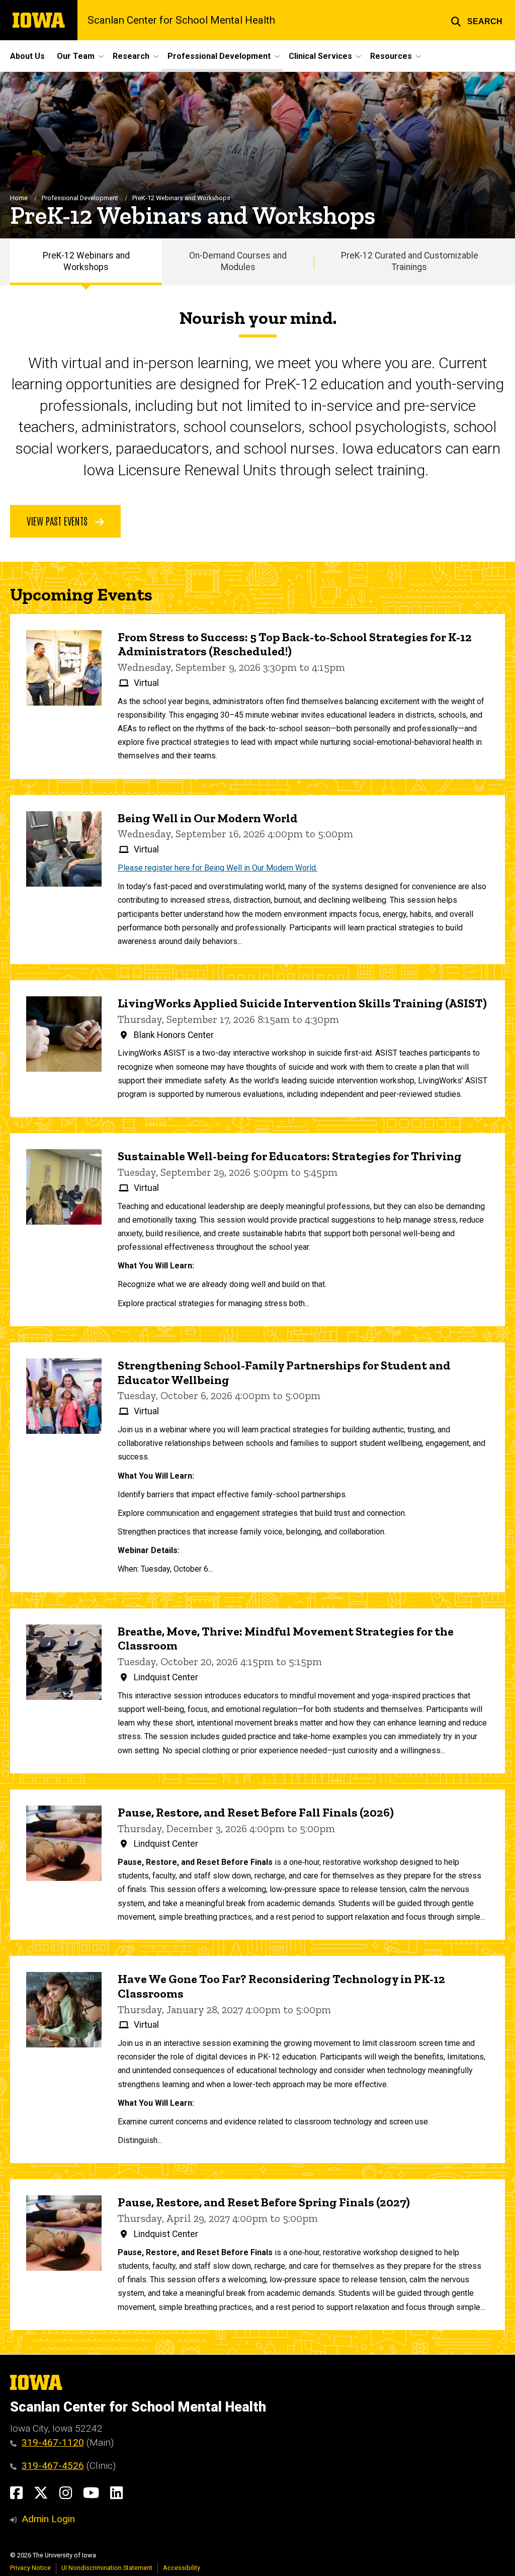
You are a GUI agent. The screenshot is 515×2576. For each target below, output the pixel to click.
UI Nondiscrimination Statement (107, 2568)
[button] (477, 20)
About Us (27, 56)
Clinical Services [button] (320, 56)
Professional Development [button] (219, 56)
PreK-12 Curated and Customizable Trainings (410, 261)
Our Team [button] (76, 56)
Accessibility (182, 2568)
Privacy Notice (30, 2568)
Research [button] (131, 56)
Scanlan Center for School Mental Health (181, 20)
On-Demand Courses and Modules (238, 261)
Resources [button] (391, 56)
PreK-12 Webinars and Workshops (86, 261)
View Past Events (58, 521)
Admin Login (48, 2519)
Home (19, 198)
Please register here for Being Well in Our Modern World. (218, 868)
